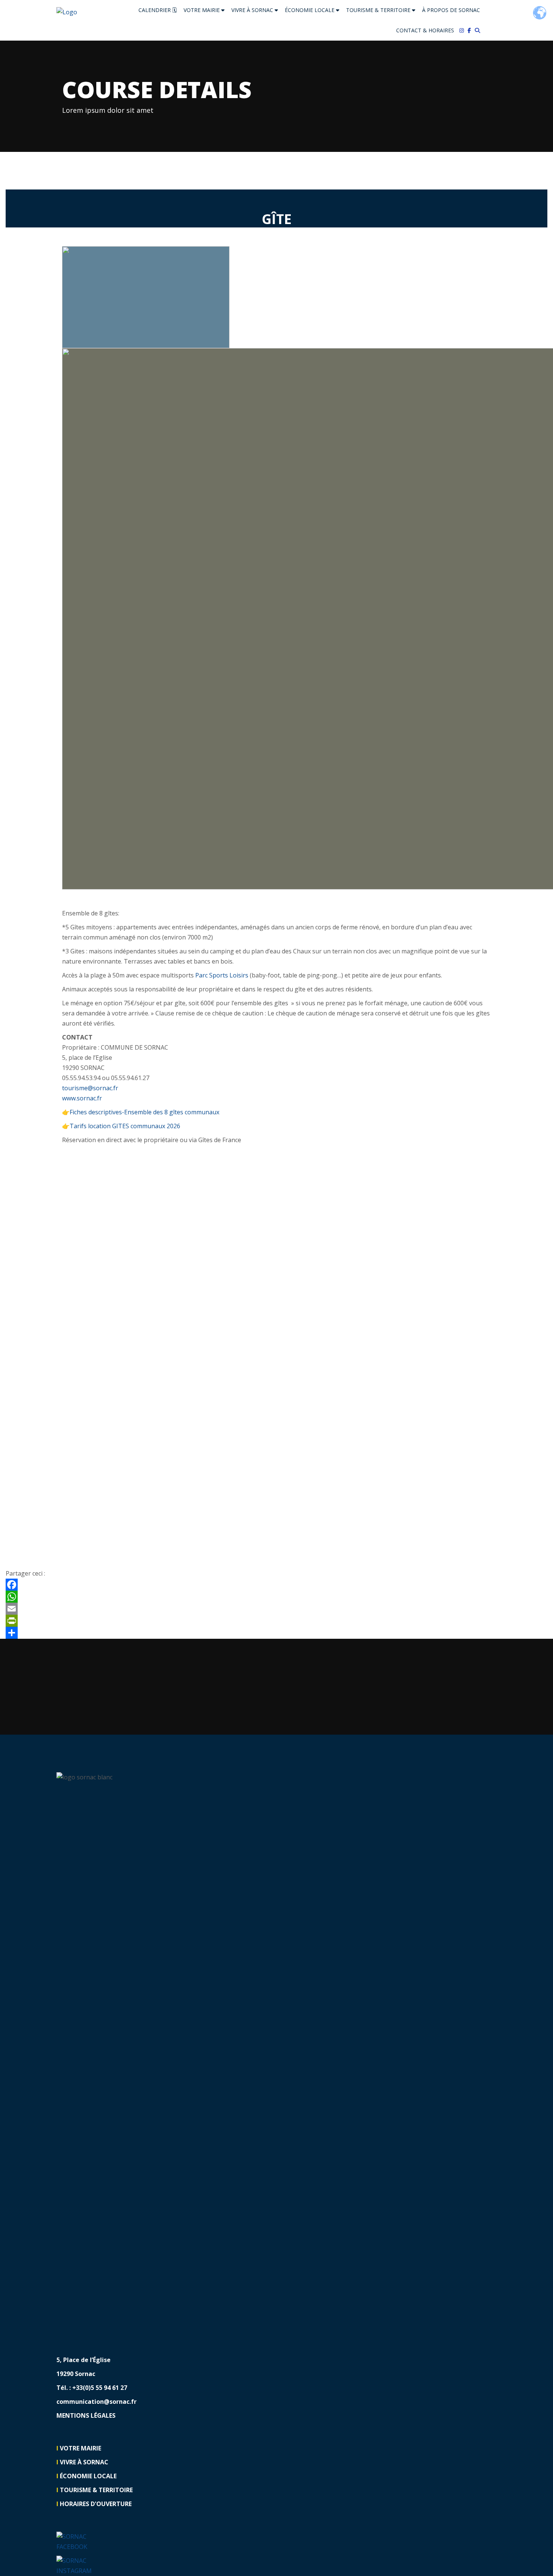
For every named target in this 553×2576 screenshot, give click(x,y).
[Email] (276, 1609)
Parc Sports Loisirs (222, 975)
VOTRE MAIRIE (202, 10)
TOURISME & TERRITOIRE (379, 10)
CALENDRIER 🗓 (158, 10)
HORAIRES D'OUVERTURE (96, 2504)
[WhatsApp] (276, 1597)
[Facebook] (276, 1585)
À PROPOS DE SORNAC (451, 10)
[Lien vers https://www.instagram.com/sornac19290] (78, 2565)
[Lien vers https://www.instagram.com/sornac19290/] (463, 30)
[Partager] (276, 1633)
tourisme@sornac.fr (90, 1088)
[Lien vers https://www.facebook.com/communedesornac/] (471, 30)
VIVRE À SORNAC (253, 10)
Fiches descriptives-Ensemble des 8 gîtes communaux (144, 1112)
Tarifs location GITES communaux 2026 (125, 1126)
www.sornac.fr (82, 1098)
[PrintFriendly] (276, 1621)
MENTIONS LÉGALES (86, 2415)
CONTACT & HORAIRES (425, 30)
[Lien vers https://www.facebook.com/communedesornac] (78, 2541)
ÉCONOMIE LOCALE (310, 10)
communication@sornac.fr (96, 2402)
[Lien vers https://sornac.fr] (67, 12)
